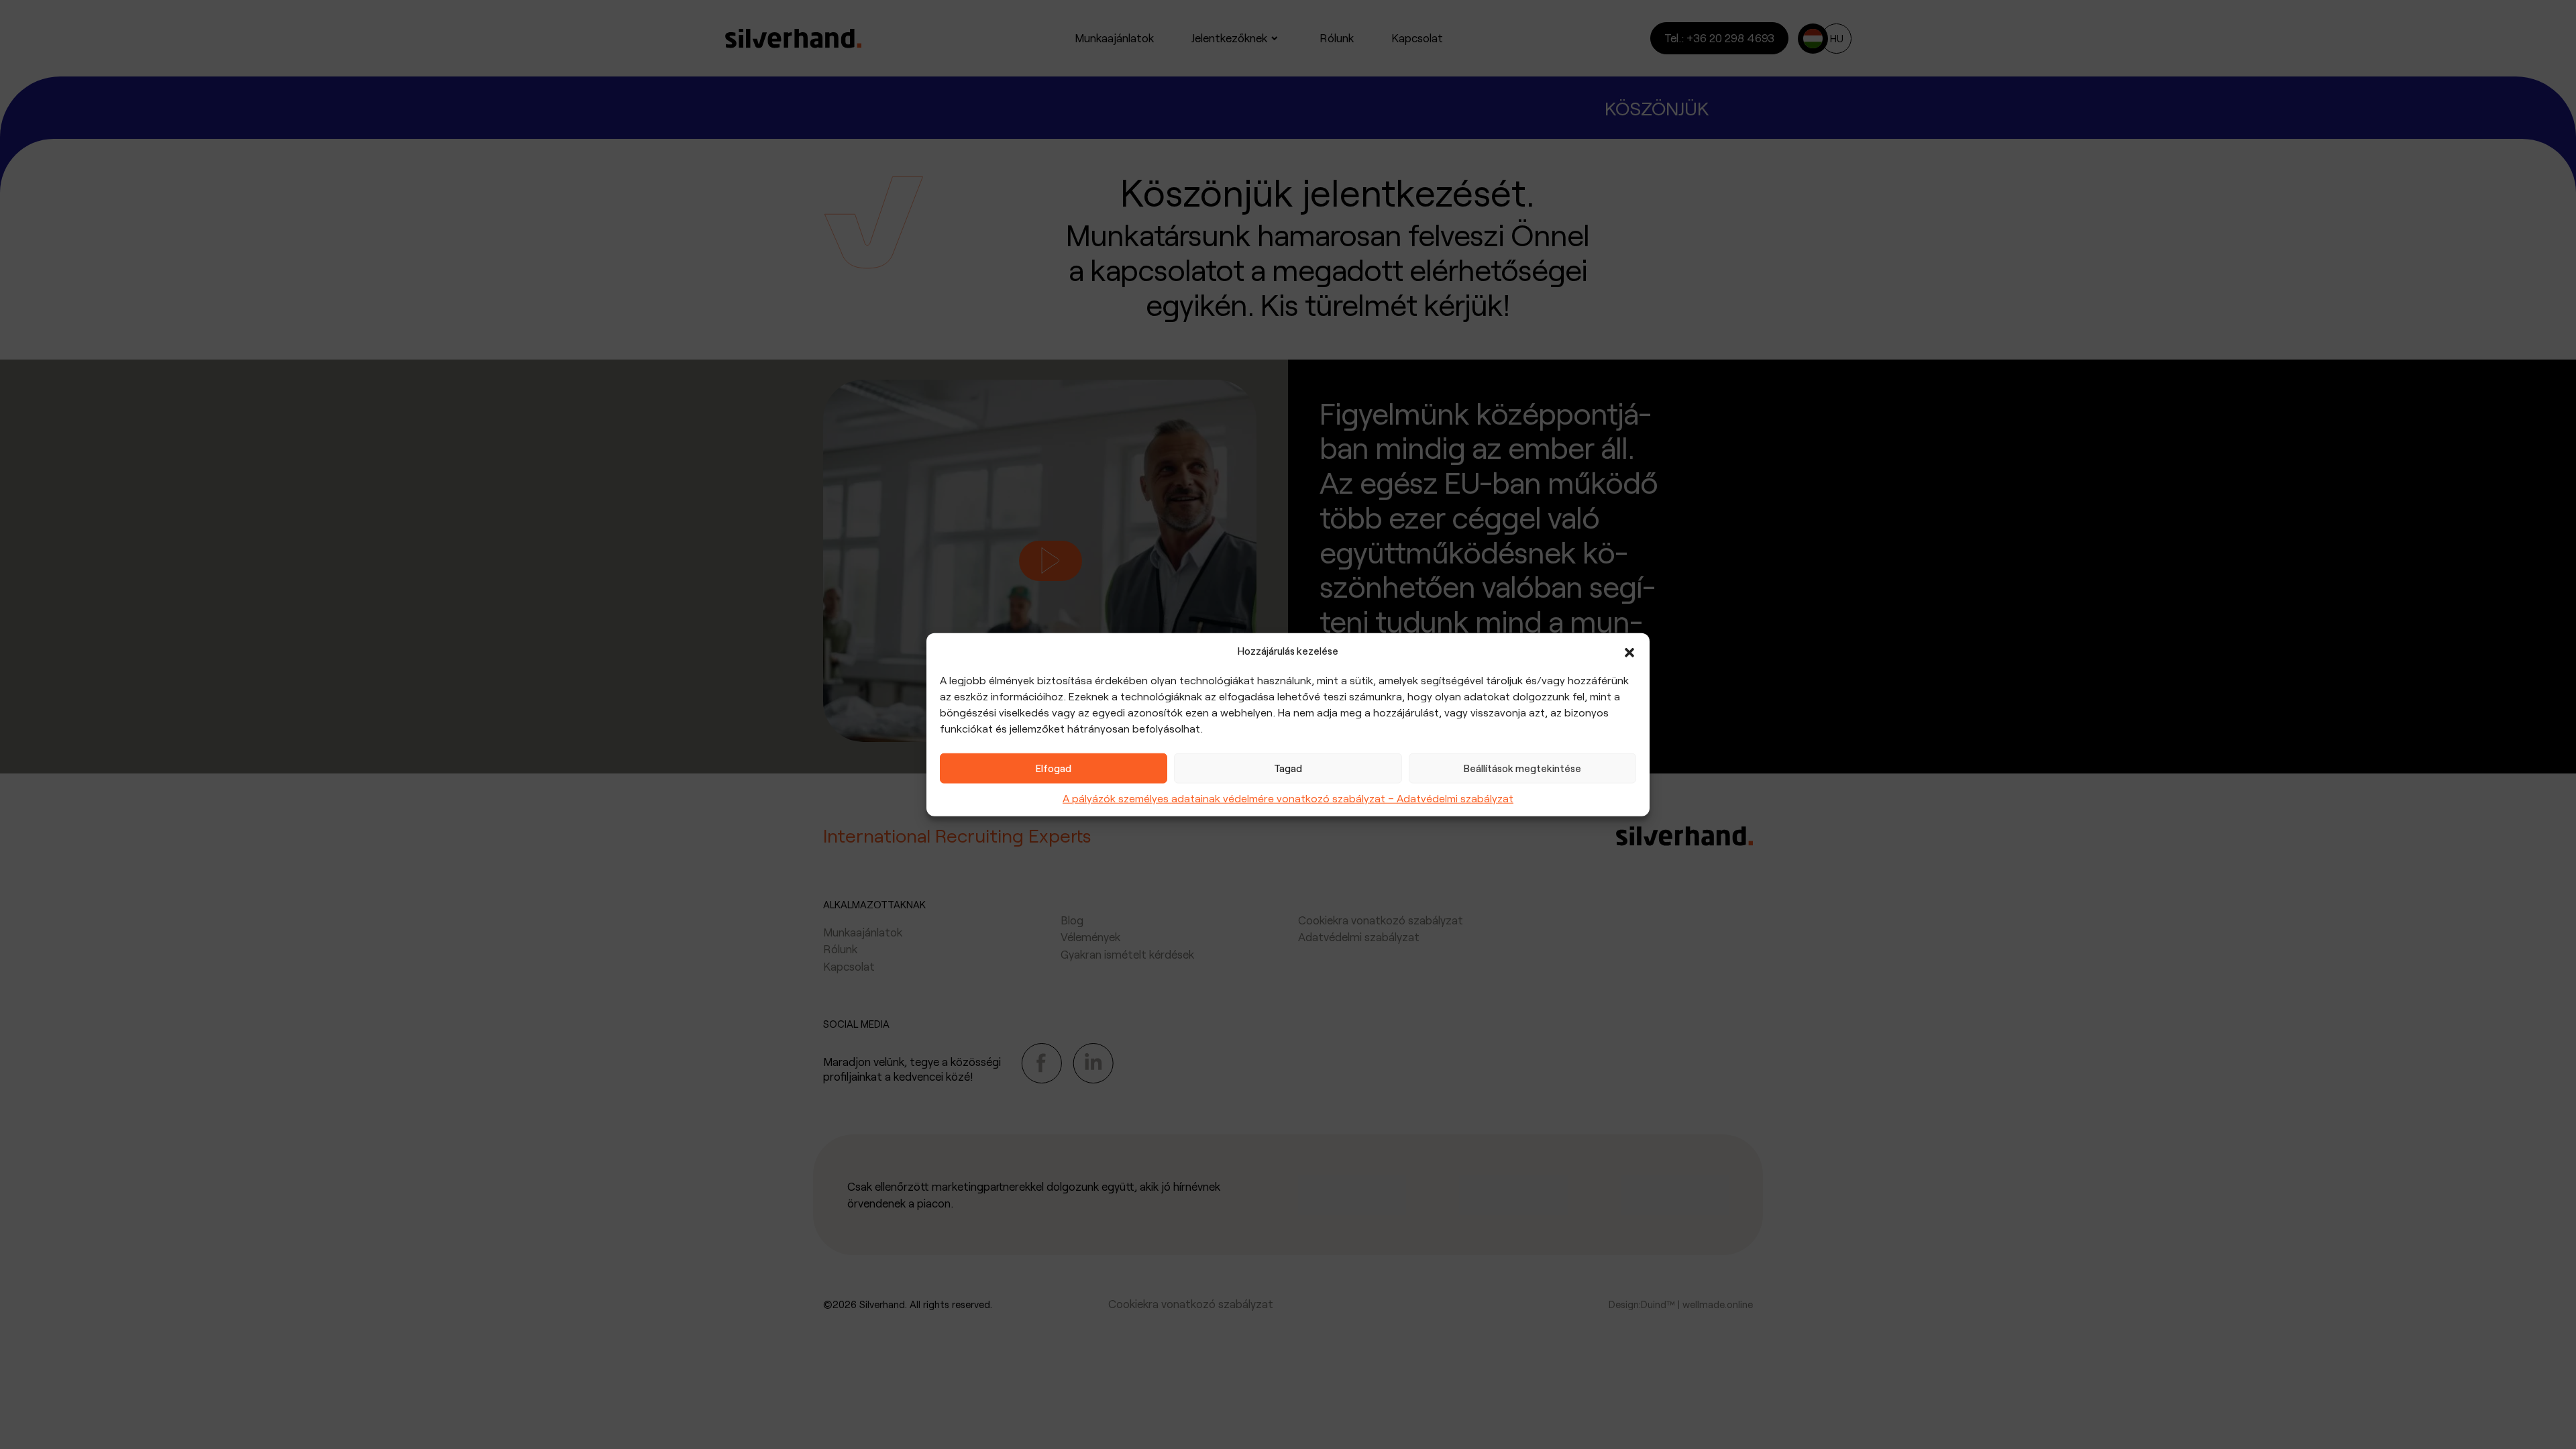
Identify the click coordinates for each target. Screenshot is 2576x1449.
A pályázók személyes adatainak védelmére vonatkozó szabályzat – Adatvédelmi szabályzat (1288, 797)
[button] (1629, 651)
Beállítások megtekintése (1522, 768)
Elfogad (1054, 768)
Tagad (1288, 768)
